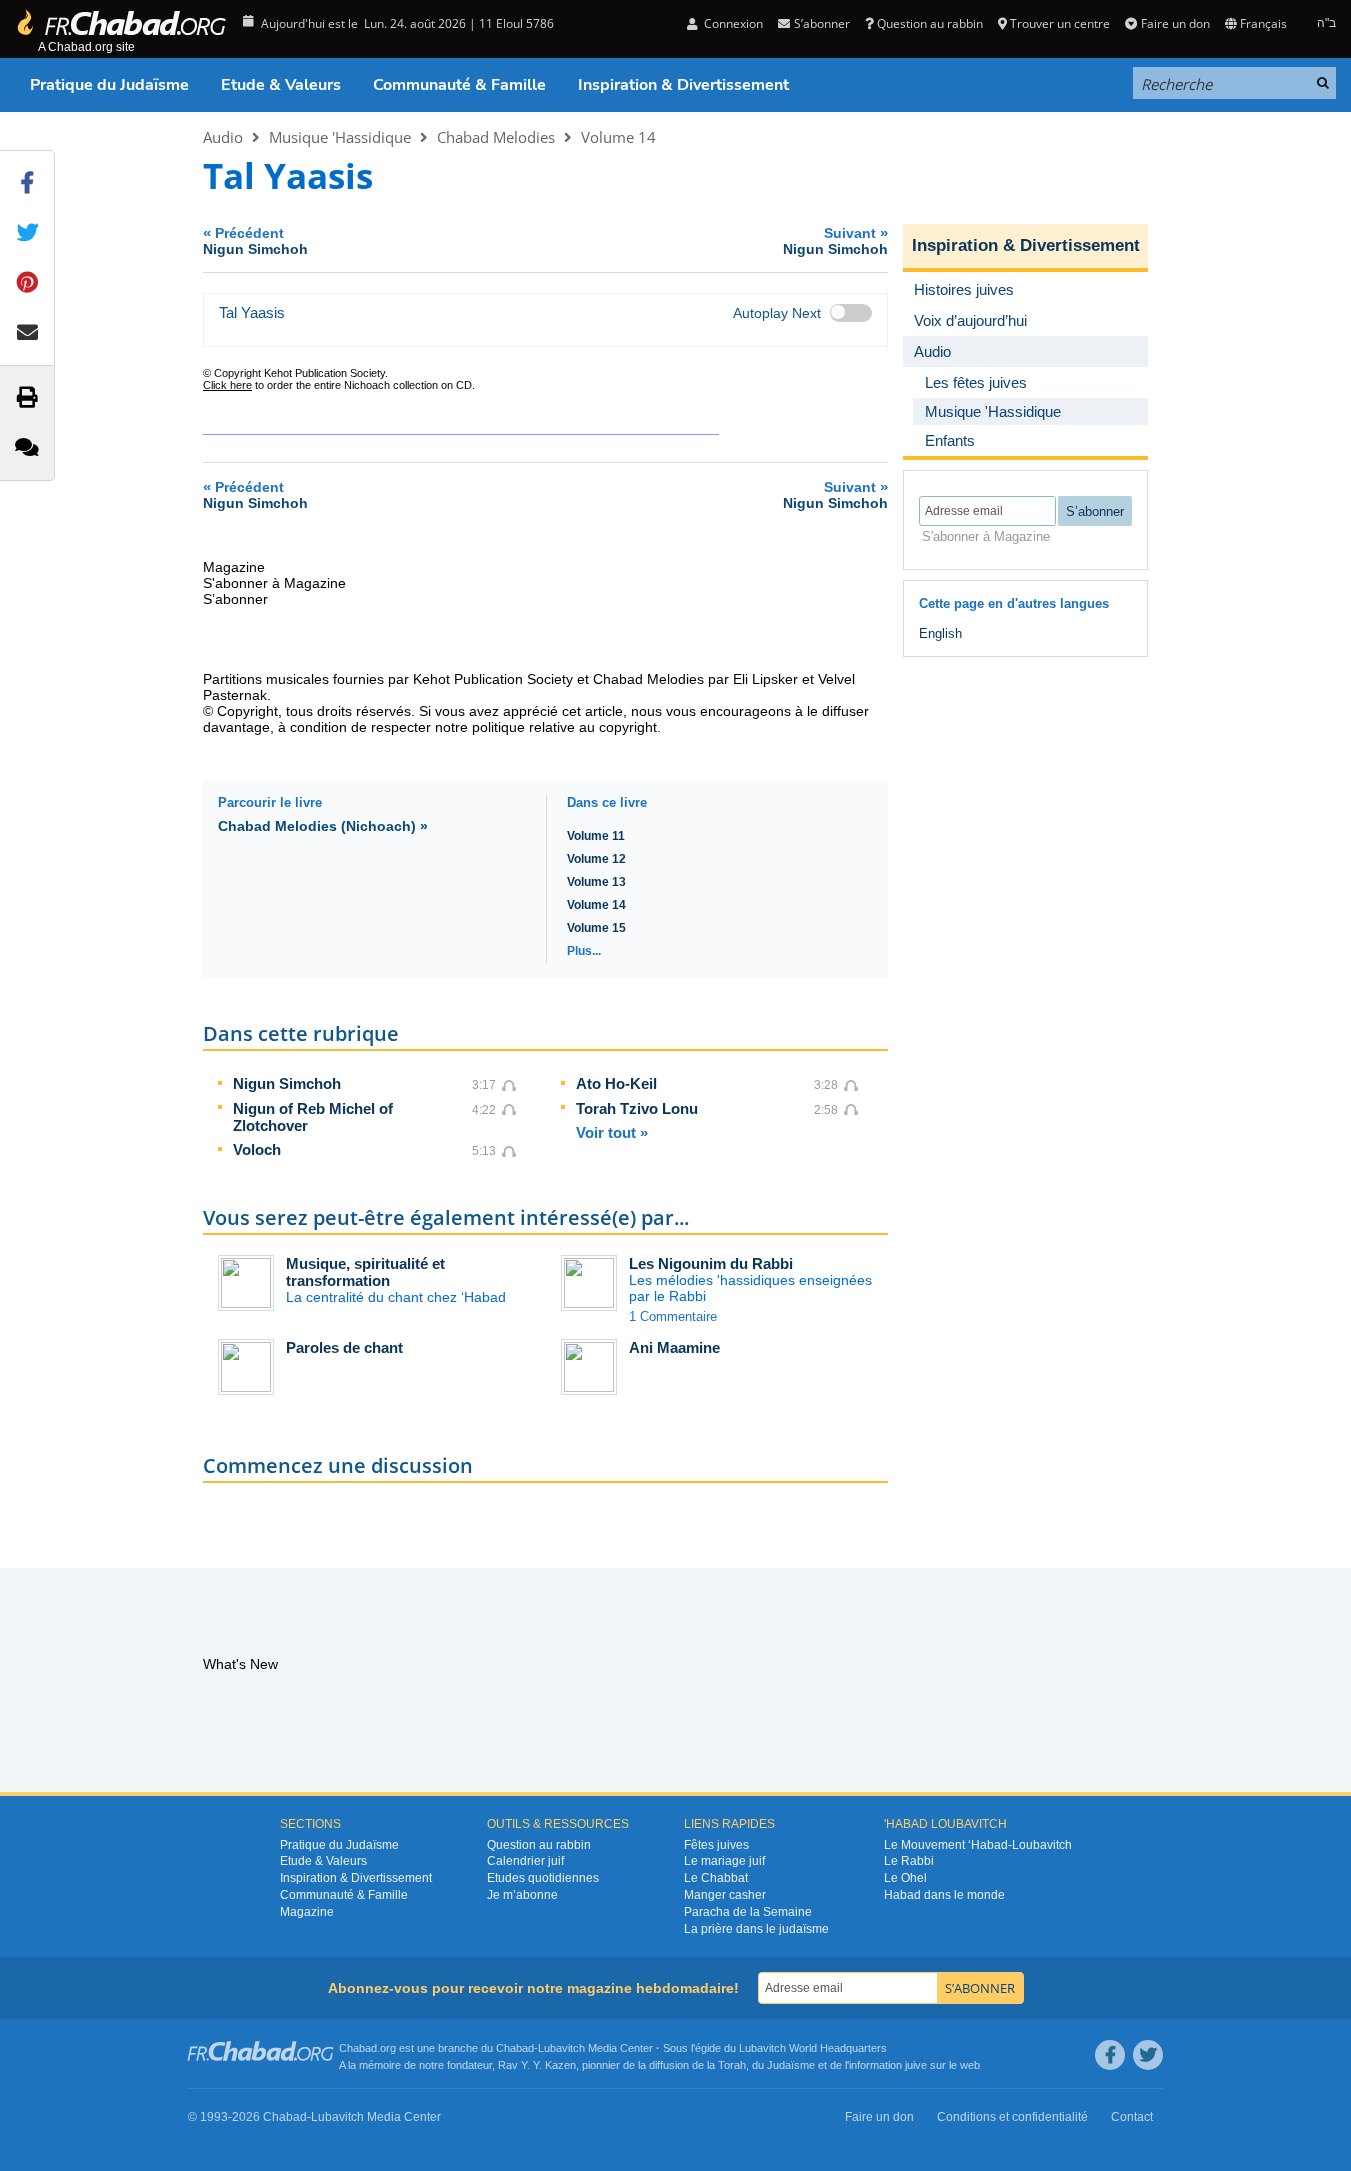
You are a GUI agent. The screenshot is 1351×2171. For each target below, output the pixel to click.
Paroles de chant (344, 1347)
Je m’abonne (522, 1895)
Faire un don (1175, 23)
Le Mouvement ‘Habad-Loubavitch (978, 1845)
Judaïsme (791, 2065)
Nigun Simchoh (287, 1083)
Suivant (835, 240)
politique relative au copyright (564, 727)
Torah (732, 2065)
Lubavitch (561, 2048)
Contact (1132, 2117)
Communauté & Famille (459, 85)
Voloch (257, 1149)
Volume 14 (618, 137)
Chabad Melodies (496, 137)
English (940, 633)
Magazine (307, 1912)
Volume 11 (596, 836)
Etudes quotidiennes (543, 1878)
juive (916, 2065)
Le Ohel (905, 1878)
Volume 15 (596, 928)
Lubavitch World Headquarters (813, 2048)
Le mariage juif (724, 1861)
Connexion (732, 23)
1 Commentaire (673, 1316)
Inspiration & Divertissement (683, 85)
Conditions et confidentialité (1012, 2117)
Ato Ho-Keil (616, 1083)
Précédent (255, 240)
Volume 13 (596, 882)
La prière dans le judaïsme (756, 1929)
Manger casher (725, 1895)
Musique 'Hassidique (340, 137)
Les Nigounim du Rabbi (711, 1263)
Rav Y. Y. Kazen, (538, 2065)
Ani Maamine (674, 1347)
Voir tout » (612, 1132)
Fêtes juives (716, 1845)
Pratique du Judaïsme (109, 85)
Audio (223, 137)
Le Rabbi (909, 1861)
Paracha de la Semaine (748, 1912)
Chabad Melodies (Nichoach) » (323, 826)
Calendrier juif (525, 1861)
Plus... (584, 951)
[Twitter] (1148, 2055)
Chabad (515, 2048)
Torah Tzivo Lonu (637, 1108)
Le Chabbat (716, 1878)
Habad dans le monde (944, 1895)
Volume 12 (596, 859)
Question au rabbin (930, 23)
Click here (227, 385)
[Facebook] (1110, 2055)
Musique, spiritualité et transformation (365, 1272)
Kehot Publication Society (493, 679)
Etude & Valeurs (281, 85)
